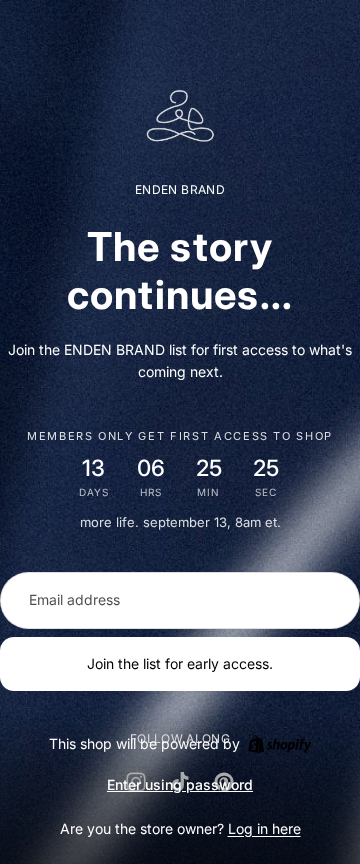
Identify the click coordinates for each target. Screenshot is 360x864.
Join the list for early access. (180, 663)
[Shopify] (279, 744)
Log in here (264, 828)
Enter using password (180, 784)
